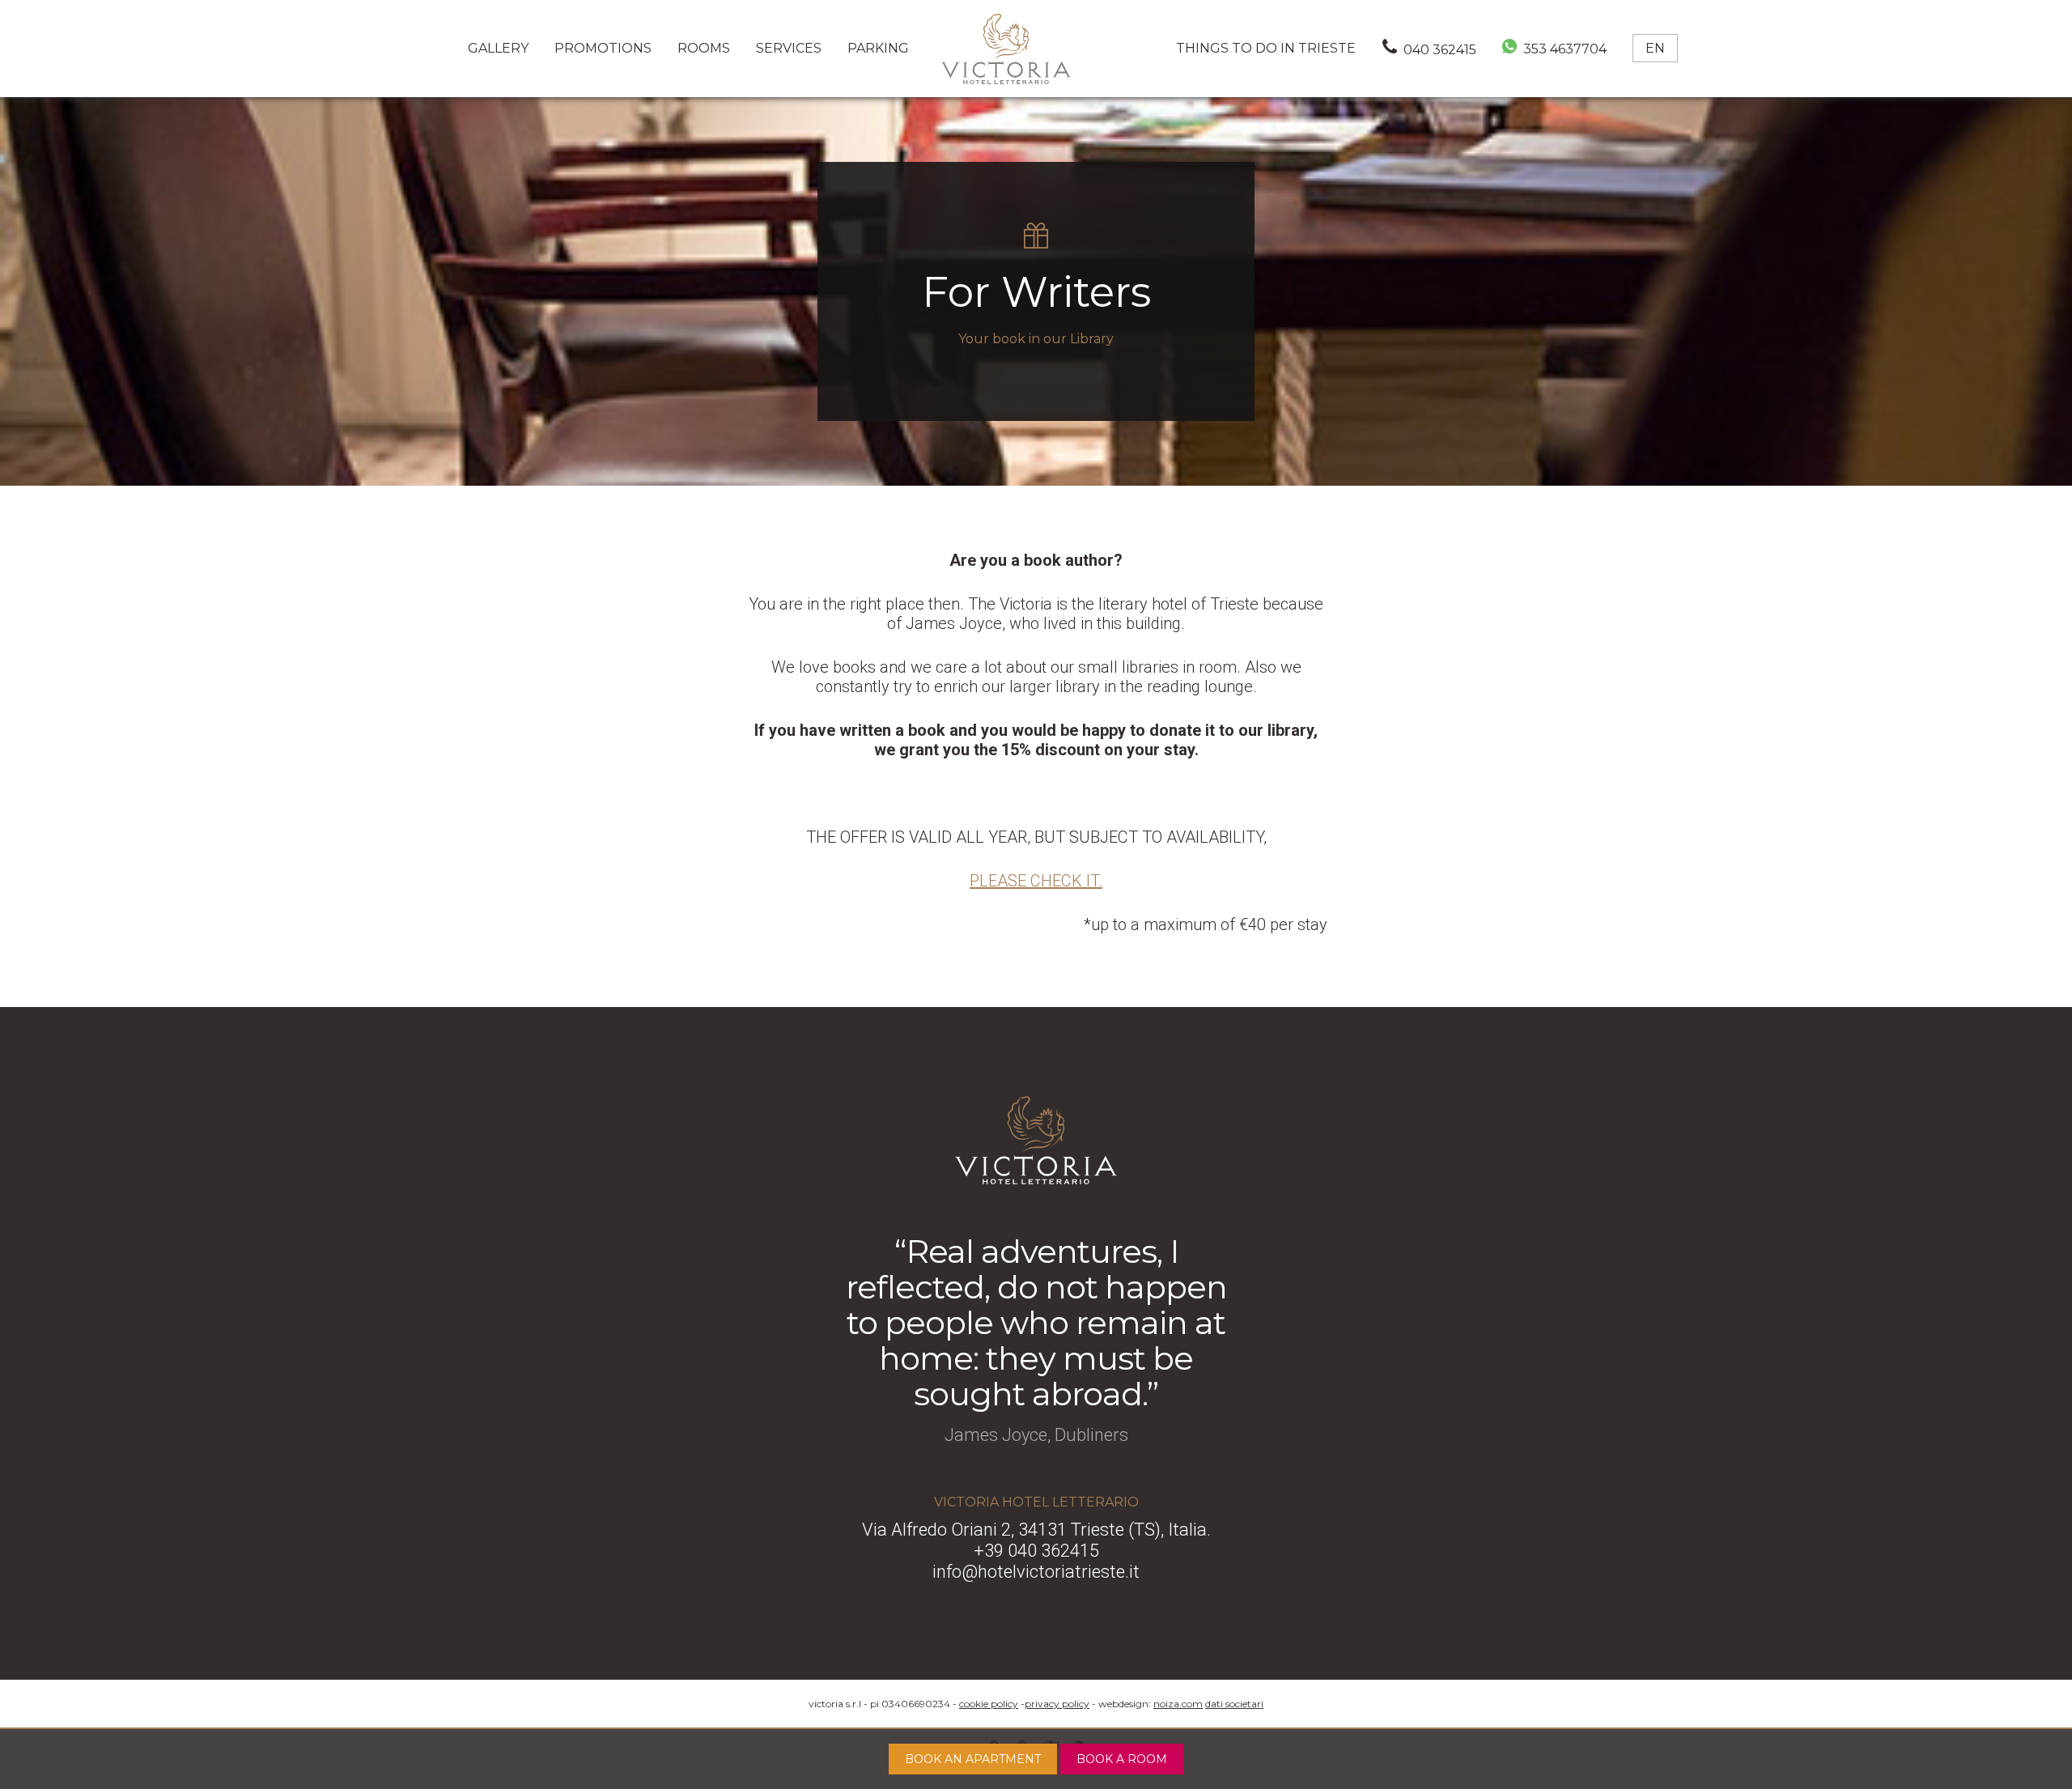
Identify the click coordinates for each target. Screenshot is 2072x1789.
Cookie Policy (989, 1704)
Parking (878, 48)
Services (789, 48)
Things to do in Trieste (1266, 48)
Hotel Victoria (1006, 49)
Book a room (1122, 1759)
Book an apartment (973, 1759)
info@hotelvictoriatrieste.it (1036, 1572)
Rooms (704, 48)
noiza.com (1178, 1704)
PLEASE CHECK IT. (1036, 881)
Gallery (498, 48)
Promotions (603, 48)
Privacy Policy (1057, 1704)
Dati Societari (1234, 1704)
